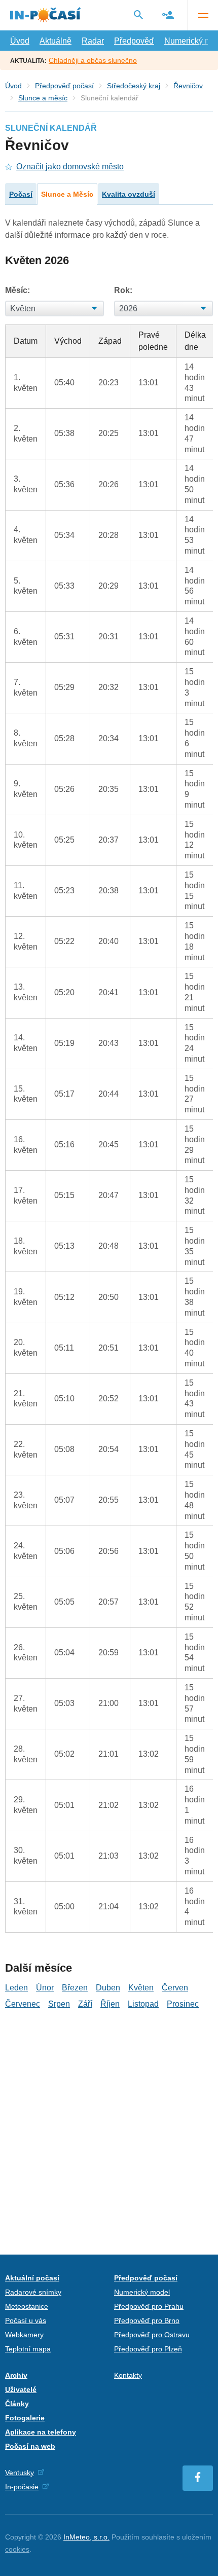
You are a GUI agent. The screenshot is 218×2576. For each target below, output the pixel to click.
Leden (16, 1988)
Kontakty (128, 2375)
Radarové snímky (33, 2292)
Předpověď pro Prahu (149, 2306)
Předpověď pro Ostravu (152, 2335)
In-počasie (22, 2487)
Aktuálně (56, 41)
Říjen (110, 2004)
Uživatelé (21, 2389)
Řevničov (188, 86)
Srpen (59, 2004)
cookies (17, 2549)
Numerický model (142, 2292)
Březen (75, 1988)
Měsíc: (17, 290)
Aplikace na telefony (41, 2432)
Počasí (21, 194)
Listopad (143, 2004)
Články (17, 2404)
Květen (141, 1988)
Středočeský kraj (134, 86)
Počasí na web (30, 2446)
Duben (108, 1988)
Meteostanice (27, 2306)
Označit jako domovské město (70, 167)
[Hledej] (138, 15)
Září (85, 2004)
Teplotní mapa (28, 2349)
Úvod (20, 41)
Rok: (123, 290)
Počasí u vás (26, 2320)
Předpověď (134, 41)
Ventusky (20, 2473)
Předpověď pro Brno (147, 2320)
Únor (45, 1988)
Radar (93, 41)
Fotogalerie (25, 2418)
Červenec (23, 2004)
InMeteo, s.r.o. (86, 2537)
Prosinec (183, 2004)
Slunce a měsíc (43, 98)
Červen (175, 1988)
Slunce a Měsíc (67, 194)
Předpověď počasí (64, 86)
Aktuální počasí (32, 2278)
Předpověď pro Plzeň (148, 2349)
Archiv (16, 2375)
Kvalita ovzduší (129, 194)
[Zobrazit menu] (203, 15)
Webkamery (24, 2335)
